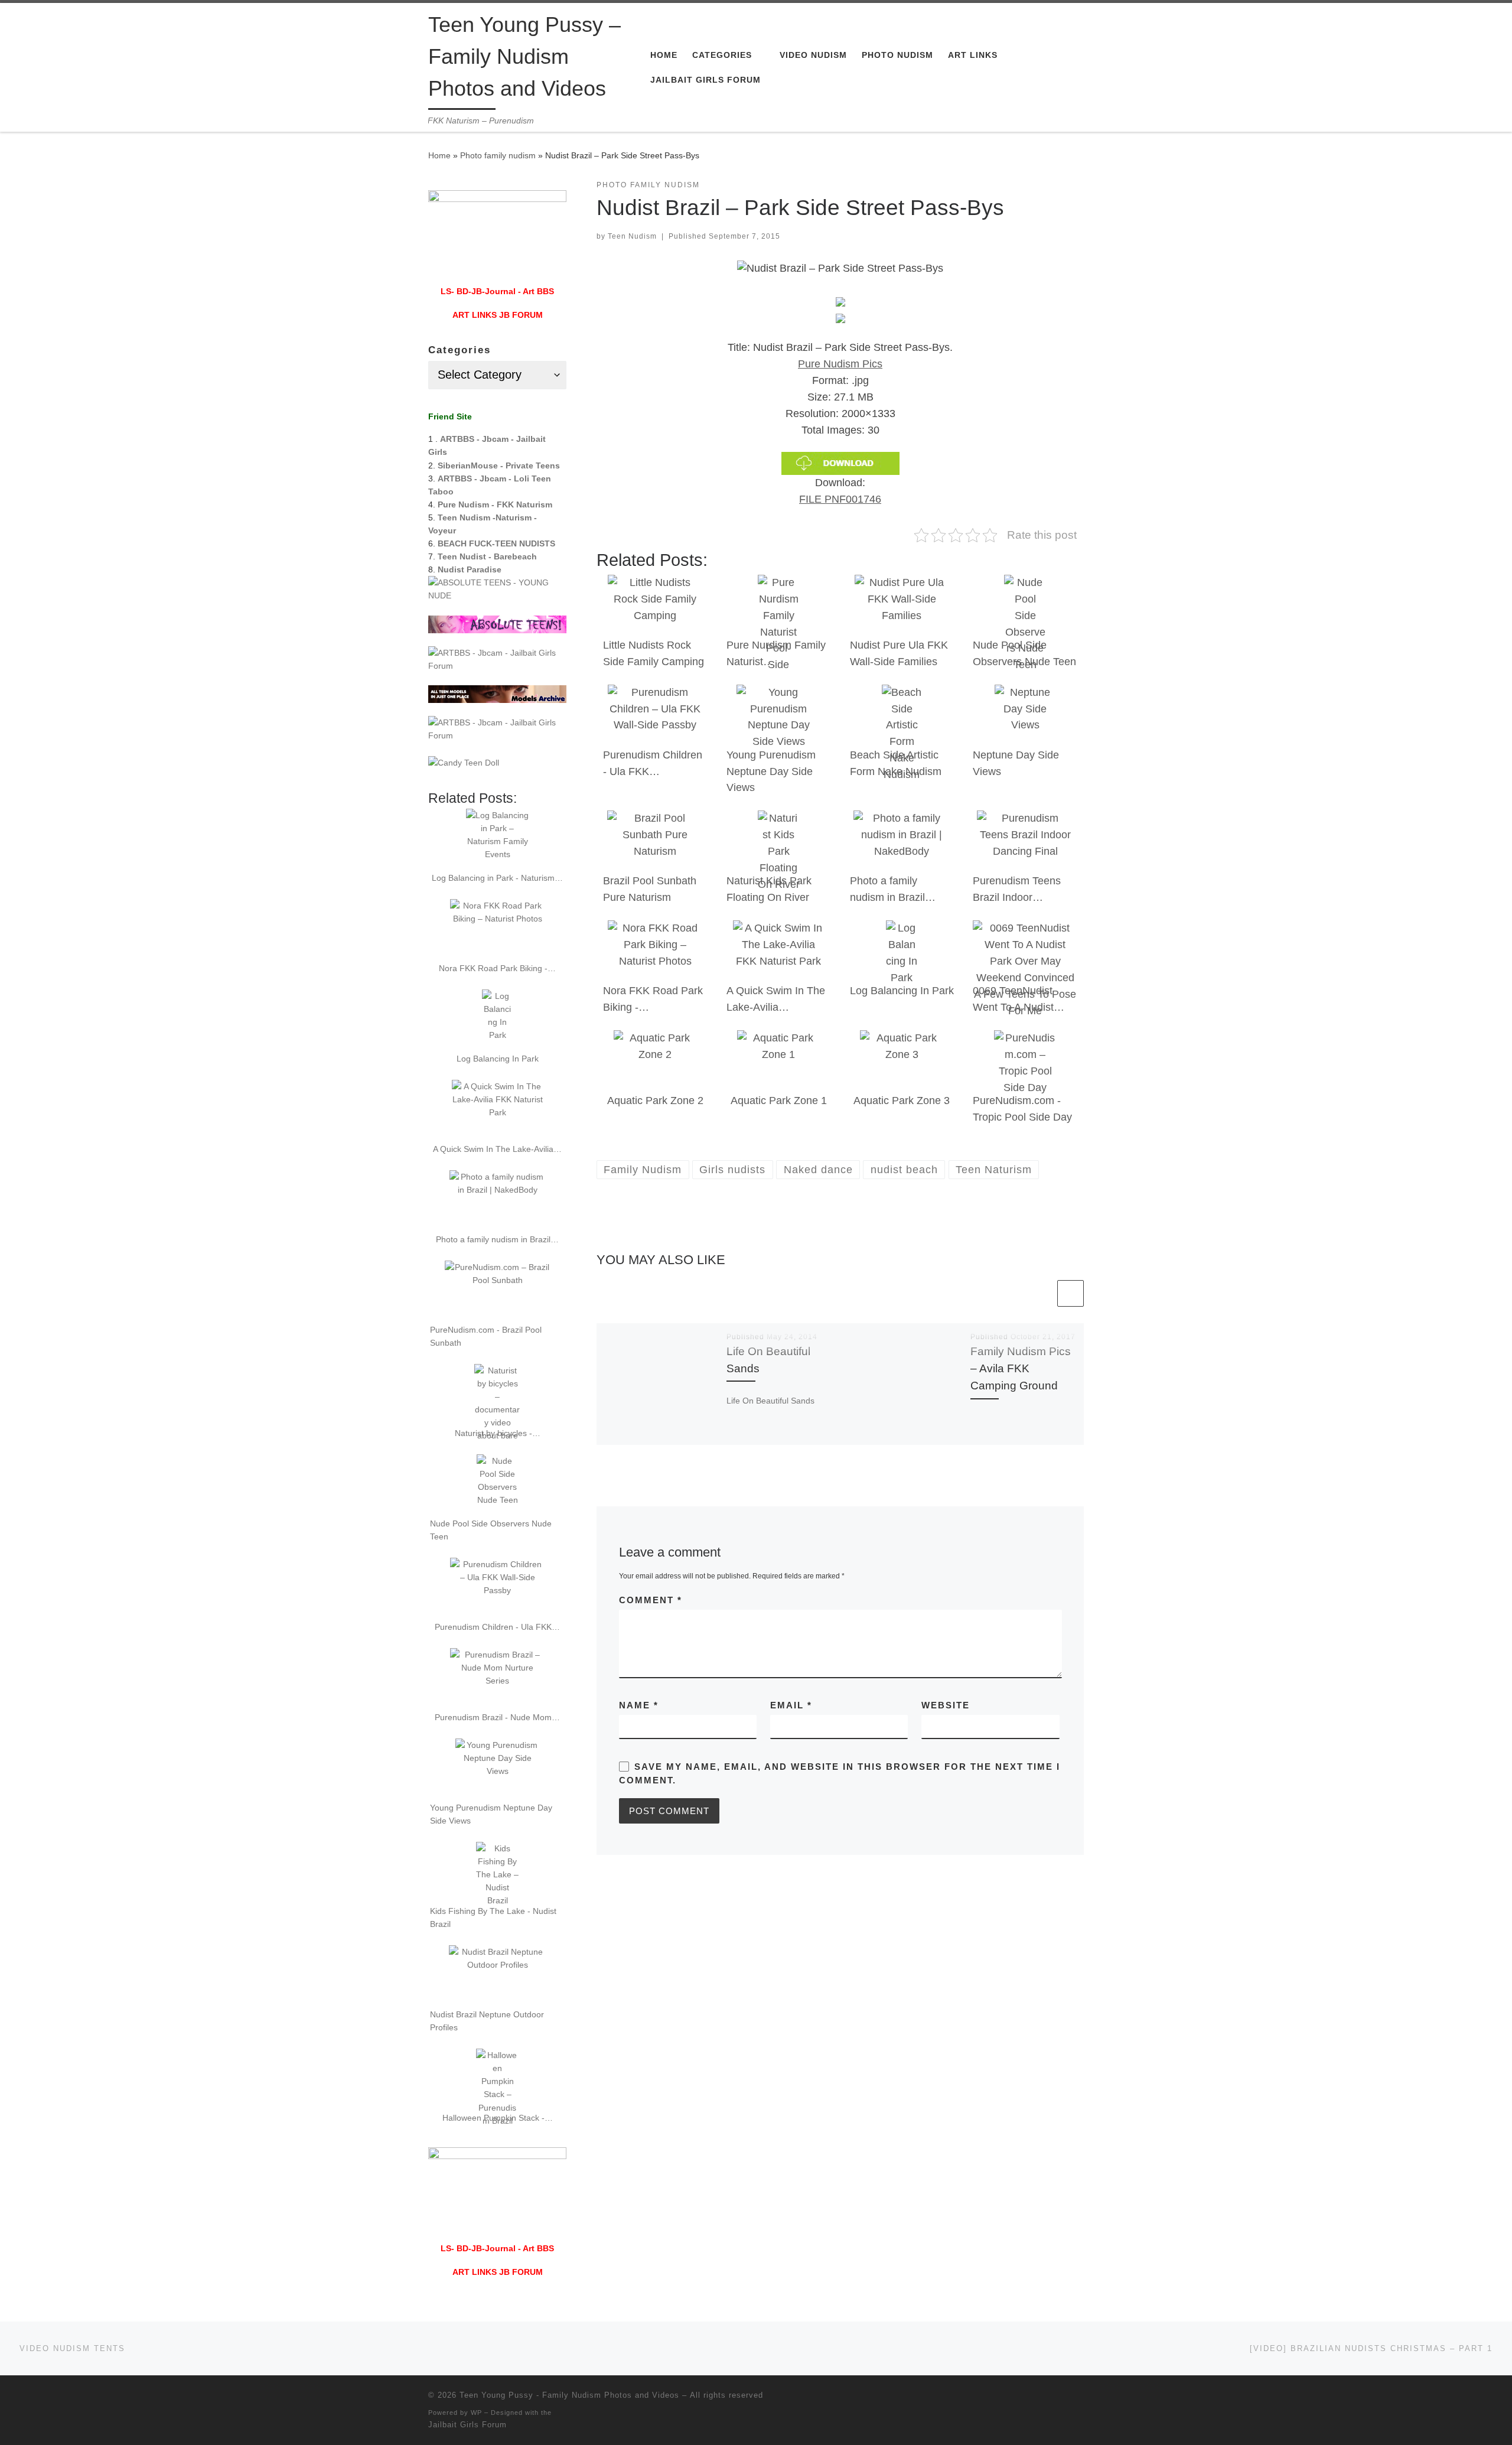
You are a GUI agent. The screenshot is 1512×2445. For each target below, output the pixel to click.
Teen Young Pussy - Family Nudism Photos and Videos (569, 2395)
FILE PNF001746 (840, 499)
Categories (460, 350)
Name (639, 1705)
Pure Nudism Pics (840, 364)
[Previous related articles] (1042, 1293)
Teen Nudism (632, 236)
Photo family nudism (498, 155)
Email (791, 1705)
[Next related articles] (1071, 1293)
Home (439, 155)
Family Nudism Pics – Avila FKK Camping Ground (1021, 1368)
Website (946, 1705)
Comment (651, 1600)
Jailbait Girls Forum (467, 2425)
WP (476, 2413)
